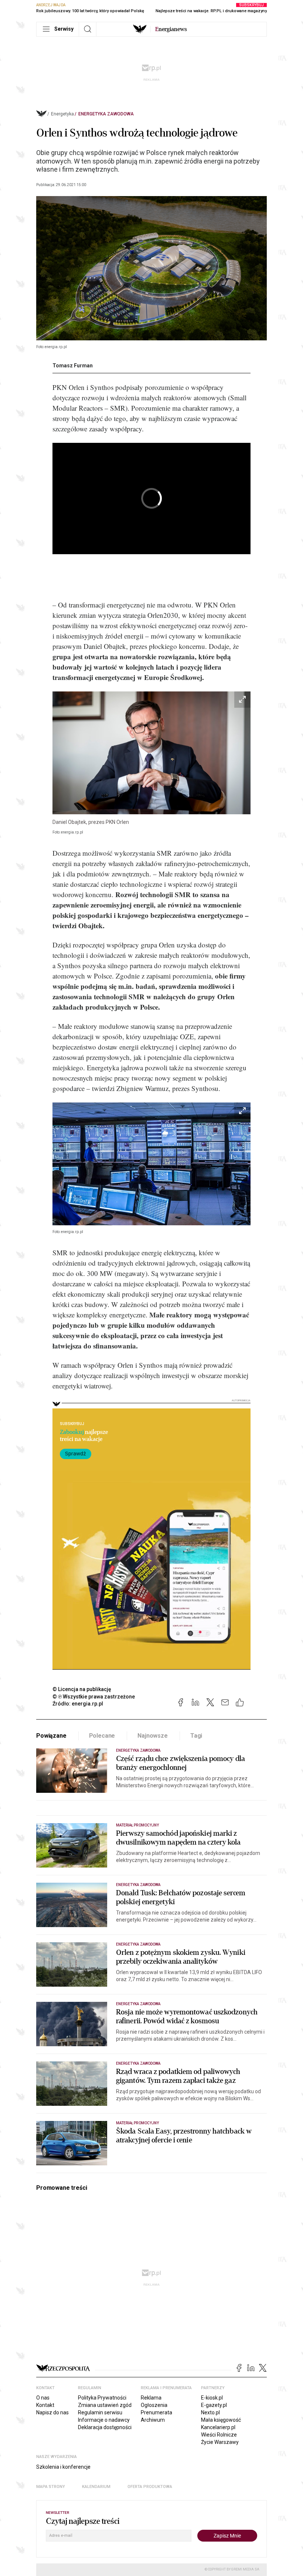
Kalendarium (96, 2487)
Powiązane (51, 1736)
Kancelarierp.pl (218, 2427)
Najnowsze (153, 1736)
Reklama (151, 2398)
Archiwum (153, 2420)
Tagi (196, 1736)
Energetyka (62, 114)
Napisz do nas (52, 2412)
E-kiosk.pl (212, 2398)
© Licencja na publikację (82, 1689)
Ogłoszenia (154, 2405)
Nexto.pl (210, 2412)
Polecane (102, 1736)
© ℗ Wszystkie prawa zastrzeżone (94, 1697)
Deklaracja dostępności (105, 2427)
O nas (43, 2398)
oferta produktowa (150, 2487)
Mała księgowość (221, 2420)
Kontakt (45, 2405)
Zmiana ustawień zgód (105, 2405)
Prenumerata (156, 2412)
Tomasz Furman (73, 366)
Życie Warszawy (220, 2442)
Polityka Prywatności (102, 2398)
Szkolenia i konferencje (63, 2467)
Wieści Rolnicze (219, 2435)
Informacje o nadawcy (104, 2420)
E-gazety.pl (214, 2405)
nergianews (171, 29)
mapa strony (51, 2487)
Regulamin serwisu (100, 2412)
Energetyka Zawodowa (106, 114)
